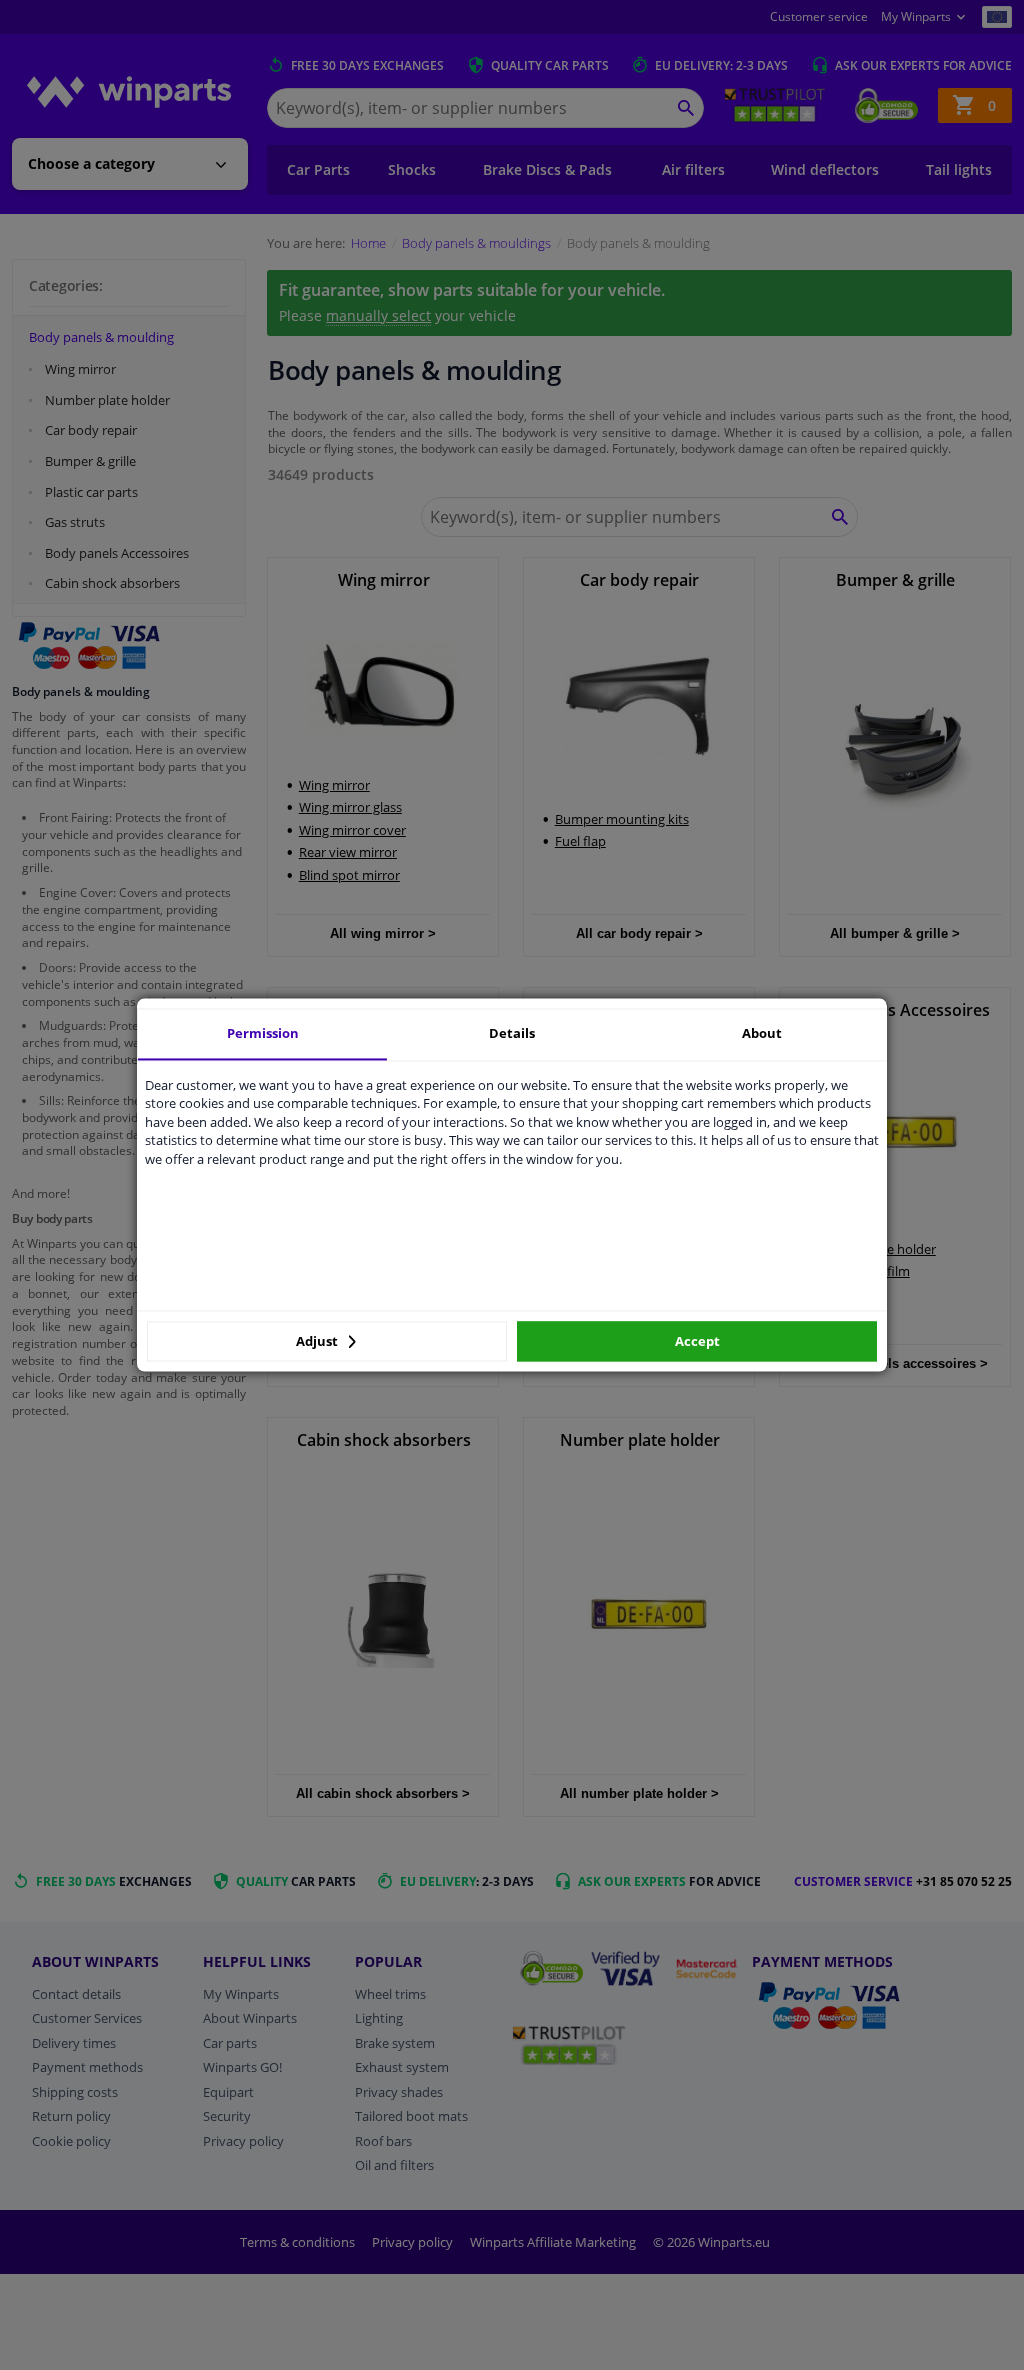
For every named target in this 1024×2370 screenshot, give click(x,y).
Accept (697, 1341)
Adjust (318, 1341)
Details (512, 1033)
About (762, 1033)
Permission (263, 1033)
